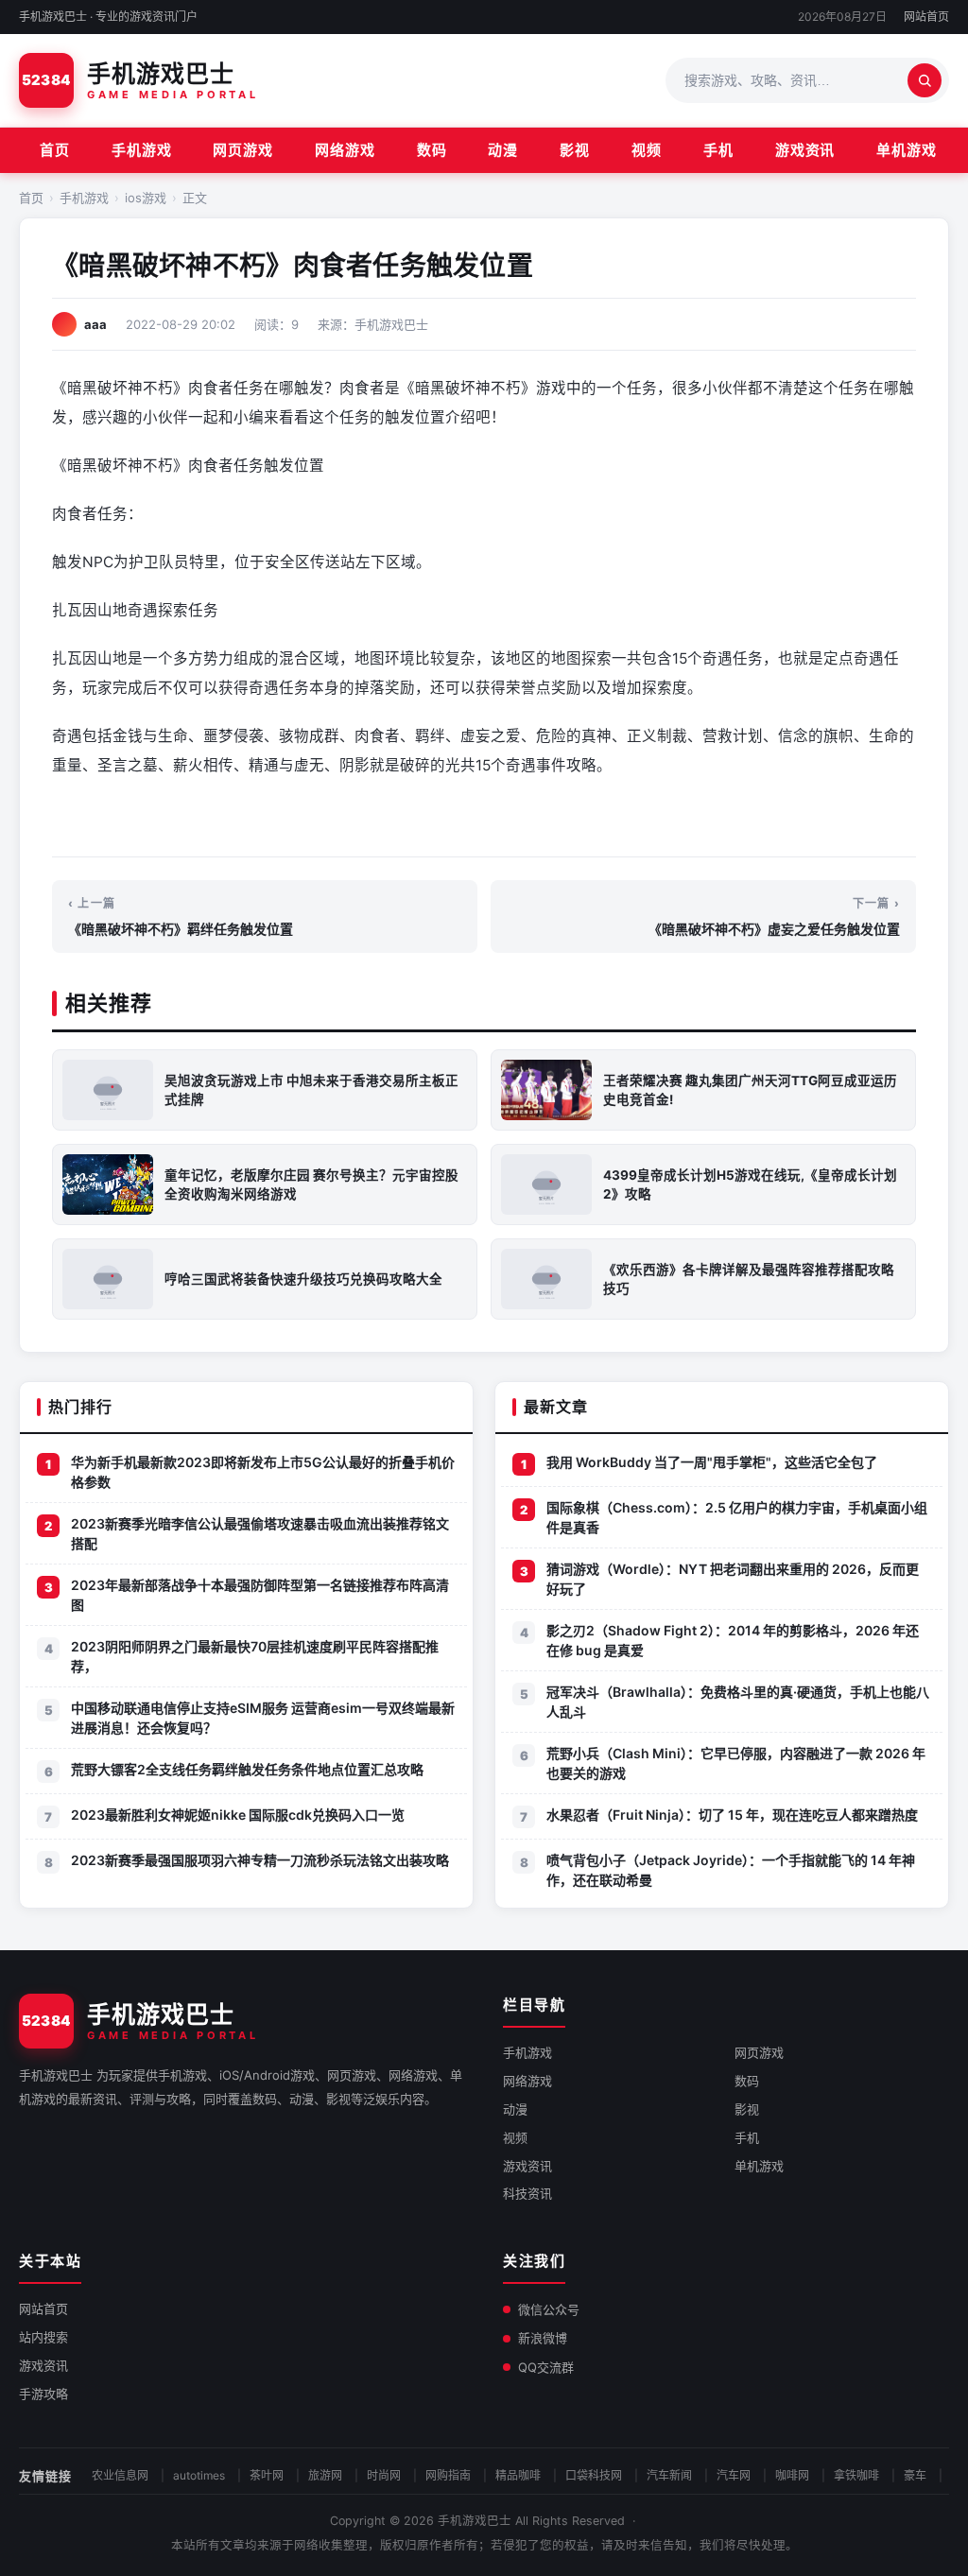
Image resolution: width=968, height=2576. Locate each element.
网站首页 (926, 17)
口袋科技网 (594, 2475)
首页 (55, 150)
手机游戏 (142, 150)
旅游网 (325, 2475)
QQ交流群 (546, 2367)
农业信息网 (120, 2475)
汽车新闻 (669, 2475)
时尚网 (384, 2475)
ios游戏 (146, 198)
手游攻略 (43, 2394)
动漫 (503, 150)
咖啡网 (792, 2475)
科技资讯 (527, 2193)
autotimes (199, 2475)
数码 (432, 150)
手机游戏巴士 (475, 2521)
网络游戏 (345, 150)
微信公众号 (549, 2309)
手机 (718, 150)
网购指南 (448, 2475)
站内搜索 (43, 2337)
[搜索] (925, 80)
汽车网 (734, 2475)
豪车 (915, 2475)
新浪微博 (543, 2338)
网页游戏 (243, 150)
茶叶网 (267, 2475)
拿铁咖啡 (856, 2475)
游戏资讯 (805, 150)
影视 (575, 150)
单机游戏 (907, 150)
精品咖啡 (518, 2475)
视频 (647, 150)
